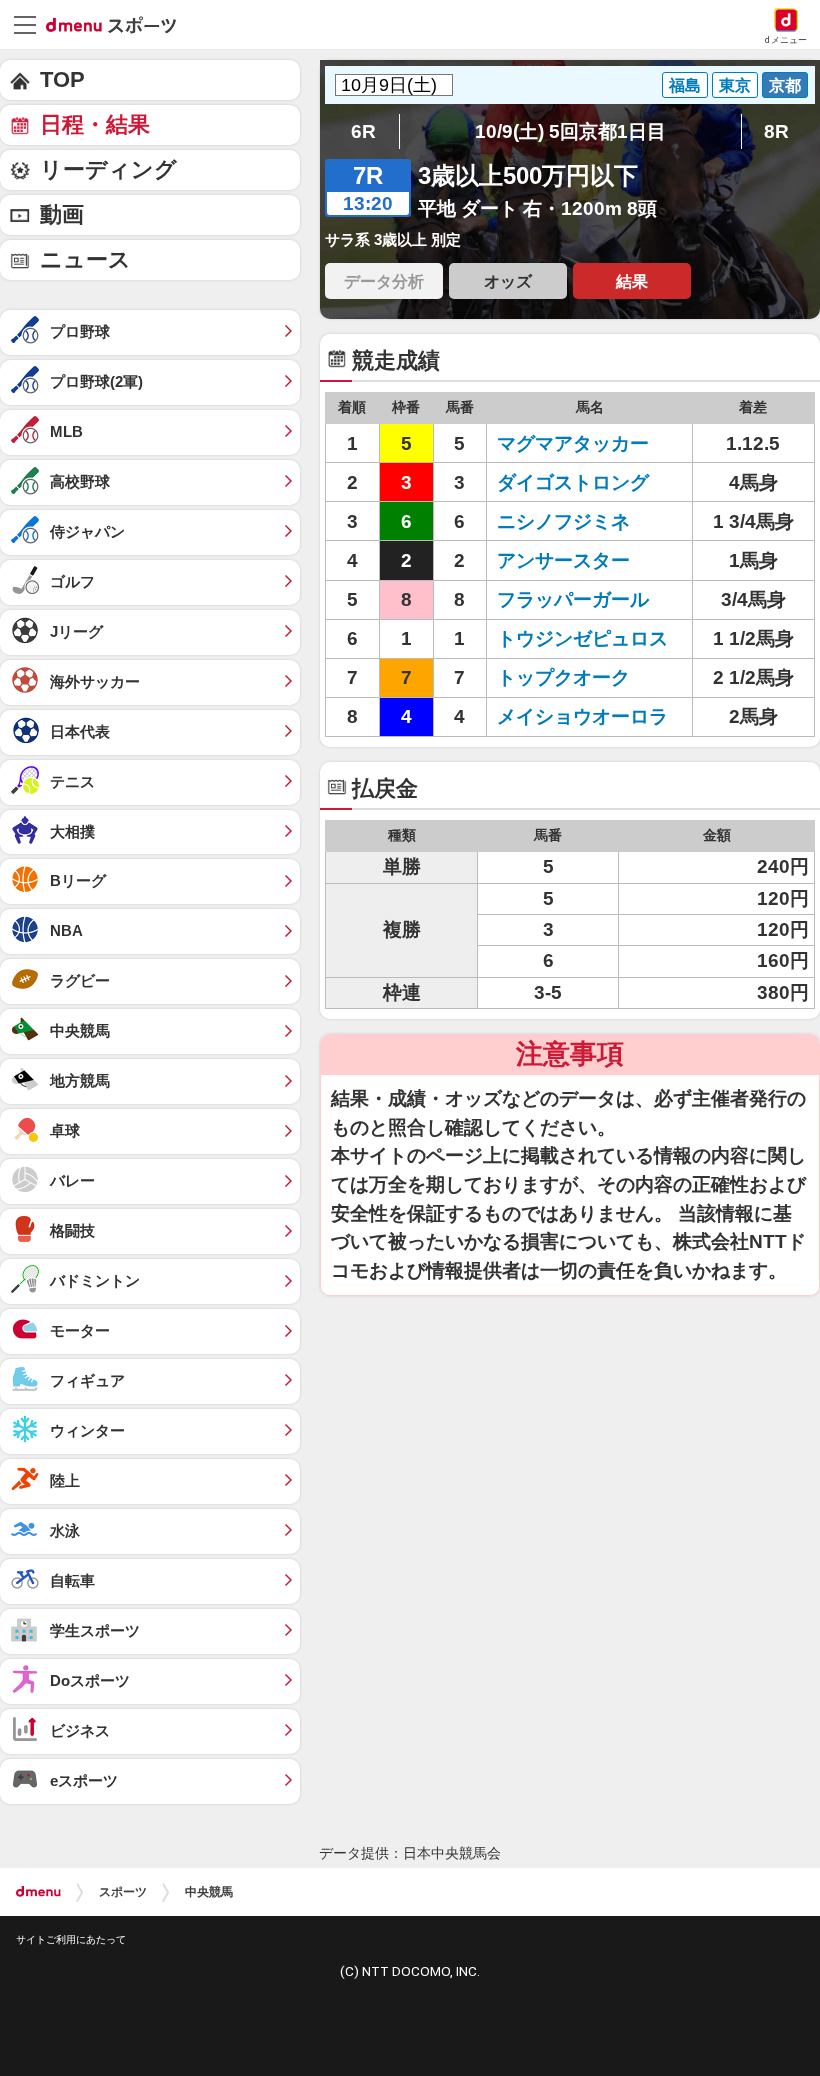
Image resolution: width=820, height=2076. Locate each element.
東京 (735, 85)
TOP (62, 79)
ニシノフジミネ (563, 521)
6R (363, 131)
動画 (62, 214)
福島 (685, 85)
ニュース (85, 259)
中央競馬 (209, 1892)
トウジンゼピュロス (582, 638)
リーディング (108, 169)
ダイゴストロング (573, 482)
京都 (785, 85)
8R (776, 131)
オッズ (508, 281)
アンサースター (563, 560)
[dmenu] (38, 1892)
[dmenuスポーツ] (118, 24)
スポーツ (123, 1892)
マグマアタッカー (573, 443)
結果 (632, 281)
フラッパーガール (573, 599)
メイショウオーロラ (582, 716)
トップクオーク (563, 677)
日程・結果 (95, 124)
